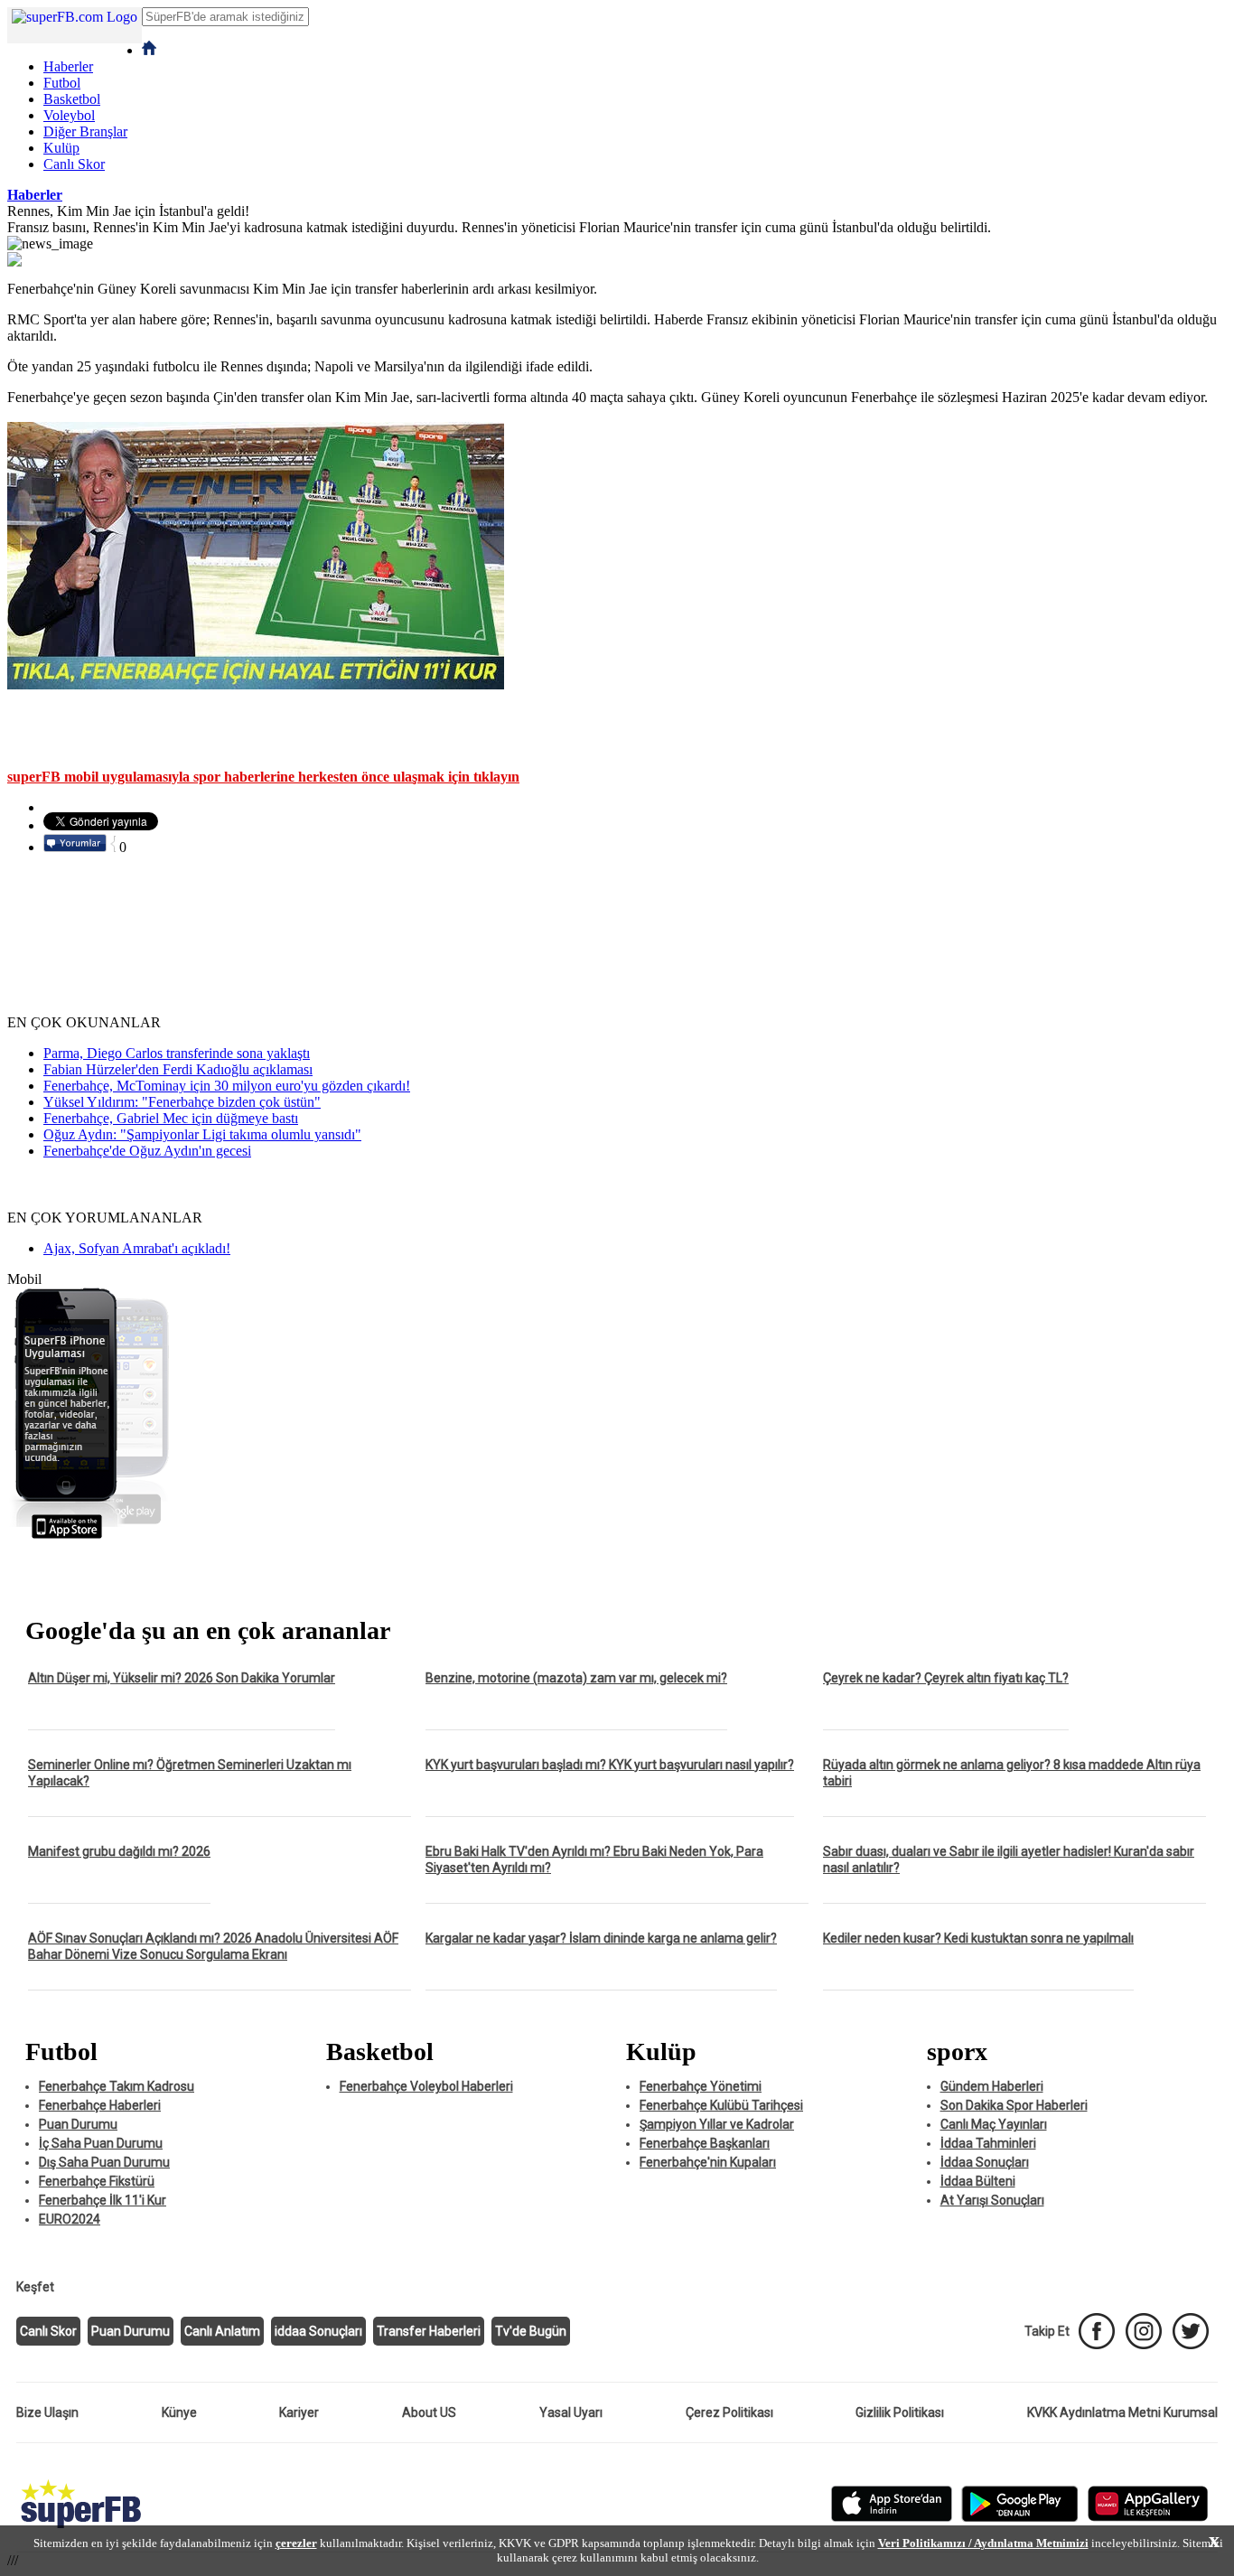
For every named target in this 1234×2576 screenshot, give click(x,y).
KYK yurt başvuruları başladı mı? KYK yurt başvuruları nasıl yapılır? (610, 1765)
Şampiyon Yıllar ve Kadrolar (717, 2124)
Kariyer (299, 2412)
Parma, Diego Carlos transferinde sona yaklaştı (177, 1053)
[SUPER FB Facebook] (1097, 2331)
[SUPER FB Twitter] (1191, 2331)
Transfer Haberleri (429, 2331)
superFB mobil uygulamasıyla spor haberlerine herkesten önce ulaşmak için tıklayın (263, 777)
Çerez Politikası (729, 2412)
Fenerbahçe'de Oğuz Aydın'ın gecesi (147, 1151)
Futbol (62, 83)
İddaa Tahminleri (988, 2143)
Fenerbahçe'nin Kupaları (708, 2162)
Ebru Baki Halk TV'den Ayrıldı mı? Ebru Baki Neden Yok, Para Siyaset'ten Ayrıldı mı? (594, 1859)
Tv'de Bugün (531, 2331)
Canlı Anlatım (222, 2331)
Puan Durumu (78, 2124)
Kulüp (61, 148)
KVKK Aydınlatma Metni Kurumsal (1122, 2412)
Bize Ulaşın (47, 2412)
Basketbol (72, 99)
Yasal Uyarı (571, 2412)
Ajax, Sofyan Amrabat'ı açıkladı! (137, 1248)
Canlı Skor (74, 164)
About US (429, 2412)
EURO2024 (70, 2219)
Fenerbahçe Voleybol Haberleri (426, 2086)
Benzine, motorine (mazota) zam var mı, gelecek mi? (576, 1678)
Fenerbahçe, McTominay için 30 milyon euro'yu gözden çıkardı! (227, 1086)
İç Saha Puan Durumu (101, 2143)
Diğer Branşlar (85, 131)
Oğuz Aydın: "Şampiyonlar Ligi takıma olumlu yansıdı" (202, 1134)
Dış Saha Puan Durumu (104, 2162)
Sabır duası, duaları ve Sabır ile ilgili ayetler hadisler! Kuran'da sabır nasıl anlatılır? (1009, 1859)
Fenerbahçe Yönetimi (701, 2086)
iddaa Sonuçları (318, 2331)
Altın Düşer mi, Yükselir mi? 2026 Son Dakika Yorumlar (182, 1678)
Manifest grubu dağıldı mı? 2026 (119, 1851)
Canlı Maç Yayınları (994, 2124)
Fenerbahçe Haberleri (100, 2105)
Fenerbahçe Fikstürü (97, 2181)
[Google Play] (1020, 2518)
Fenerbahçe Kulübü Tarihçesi (721, 2105)
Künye (179, 2412)
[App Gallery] (1148, 2518)
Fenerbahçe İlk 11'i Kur (103, 2200)
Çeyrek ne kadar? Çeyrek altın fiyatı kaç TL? (946, 1678)
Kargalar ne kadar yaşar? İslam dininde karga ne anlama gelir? (601, 1938)
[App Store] (892, 2518)
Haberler (68, 66)
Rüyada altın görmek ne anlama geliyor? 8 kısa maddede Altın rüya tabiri (1012, 1773)
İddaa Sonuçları (985, 2162)
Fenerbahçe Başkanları (705, 2143)
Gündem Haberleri (992, 2086)
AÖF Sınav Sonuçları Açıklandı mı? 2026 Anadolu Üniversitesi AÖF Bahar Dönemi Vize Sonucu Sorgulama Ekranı (213, 1946)
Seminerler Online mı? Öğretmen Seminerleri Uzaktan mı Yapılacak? (190, 1773)
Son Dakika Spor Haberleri (1014, 2105)
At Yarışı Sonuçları (992, 2200)
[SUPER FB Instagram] (1144, 2331)
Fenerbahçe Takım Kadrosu (117, 2086)
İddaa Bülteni (978, 2181)
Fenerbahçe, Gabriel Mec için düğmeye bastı (171, 1118)
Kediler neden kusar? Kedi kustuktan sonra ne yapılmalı (978, 1938)
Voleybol (69, 115)
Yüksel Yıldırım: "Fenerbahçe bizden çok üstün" (182, 1102)
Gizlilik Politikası (900, 2412)
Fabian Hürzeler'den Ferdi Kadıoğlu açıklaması (178, 1069)
